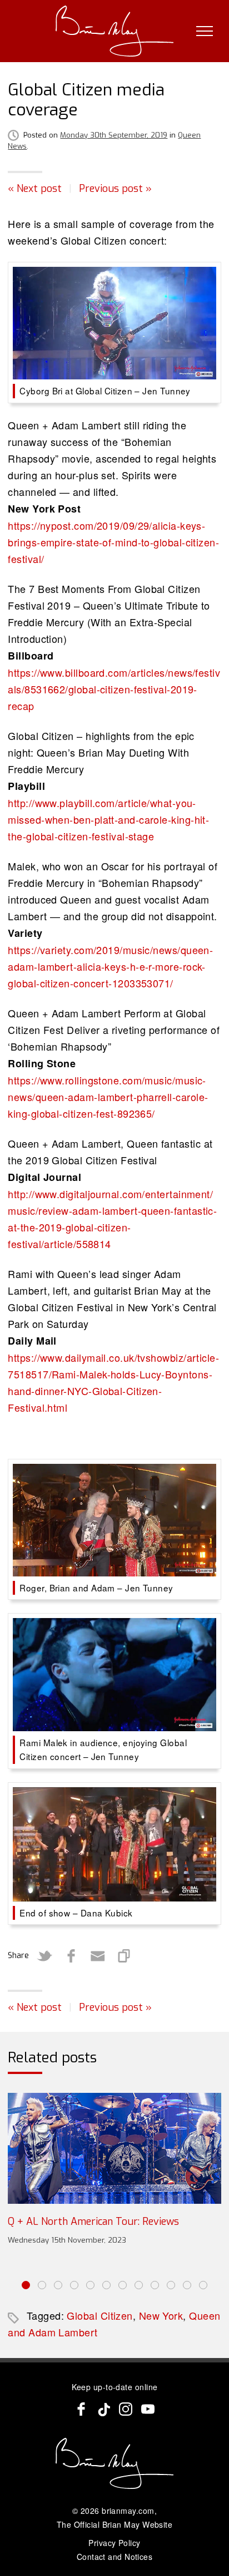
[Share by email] (98, 1956)
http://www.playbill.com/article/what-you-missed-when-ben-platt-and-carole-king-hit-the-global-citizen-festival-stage (108, 819)
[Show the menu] (205, 31)
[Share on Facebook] (71, 1956)
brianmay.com (128, 2511)
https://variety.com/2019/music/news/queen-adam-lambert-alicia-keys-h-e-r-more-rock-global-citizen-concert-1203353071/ (110, 966)
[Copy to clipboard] (125, 1956)
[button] (26, 2285)
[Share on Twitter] (44, 1956)
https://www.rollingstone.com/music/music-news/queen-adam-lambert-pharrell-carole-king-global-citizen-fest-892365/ (108, 1097)
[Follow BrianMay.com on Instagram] (126, 2409)
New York (161, 2315)
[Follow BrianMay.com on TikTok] (103, 2409)
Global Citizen (99, 2315)
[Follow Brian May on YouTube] (148, 2409)
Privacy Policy (114, 2543)
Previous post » (115, 189)
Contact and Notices (115, 2557)
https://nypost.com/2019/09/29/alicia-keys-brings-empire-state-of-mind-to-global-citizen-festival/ (113, 542)
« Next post (35, 189)
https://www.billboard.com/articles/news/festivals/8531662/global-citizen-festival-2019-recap (114, 689)
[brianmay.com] (115, 31)
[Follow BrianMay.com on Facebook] (81, 2409)
